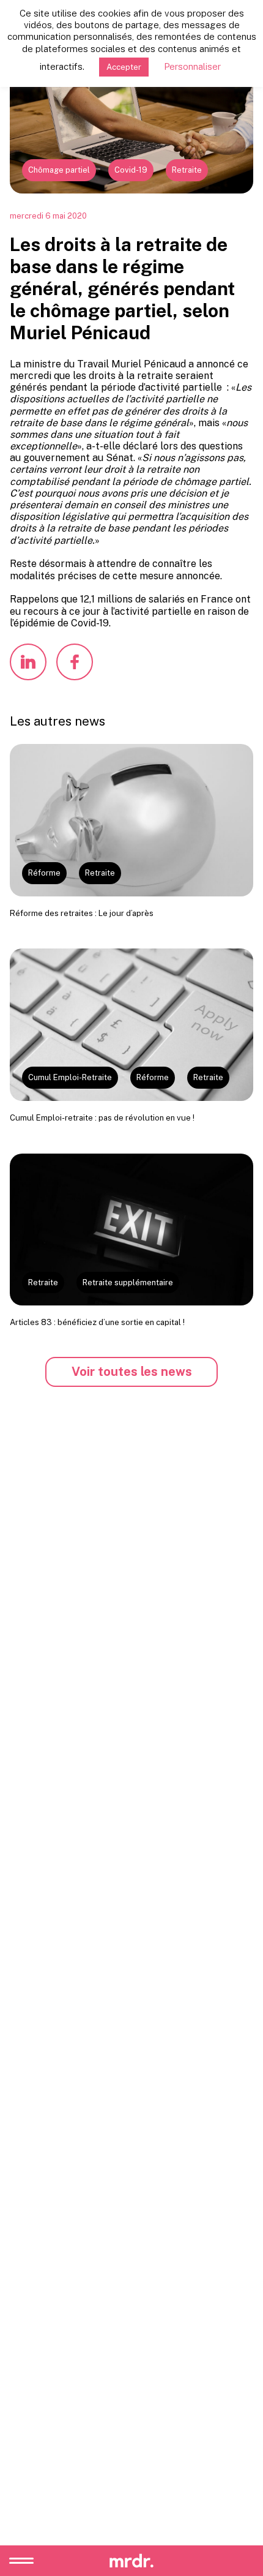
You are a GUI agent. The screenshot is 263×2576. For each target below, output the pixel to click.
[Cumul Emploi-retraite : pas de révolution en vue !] (131, 1025)
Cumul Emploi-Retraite (70, 1077)
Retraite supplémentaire (128, 1282)
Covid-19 (131, 170)
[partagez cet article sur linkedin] (28, 662)
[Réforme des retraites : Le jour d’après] (131, 820)
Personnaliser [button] (192, 66)
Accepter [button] (124, 67)
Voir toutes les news (132, 1372)
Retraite (187, 170)
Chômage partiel (59, 170)
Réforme (44, 873)
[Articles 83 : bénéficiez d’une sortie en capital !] (131, 1230)
